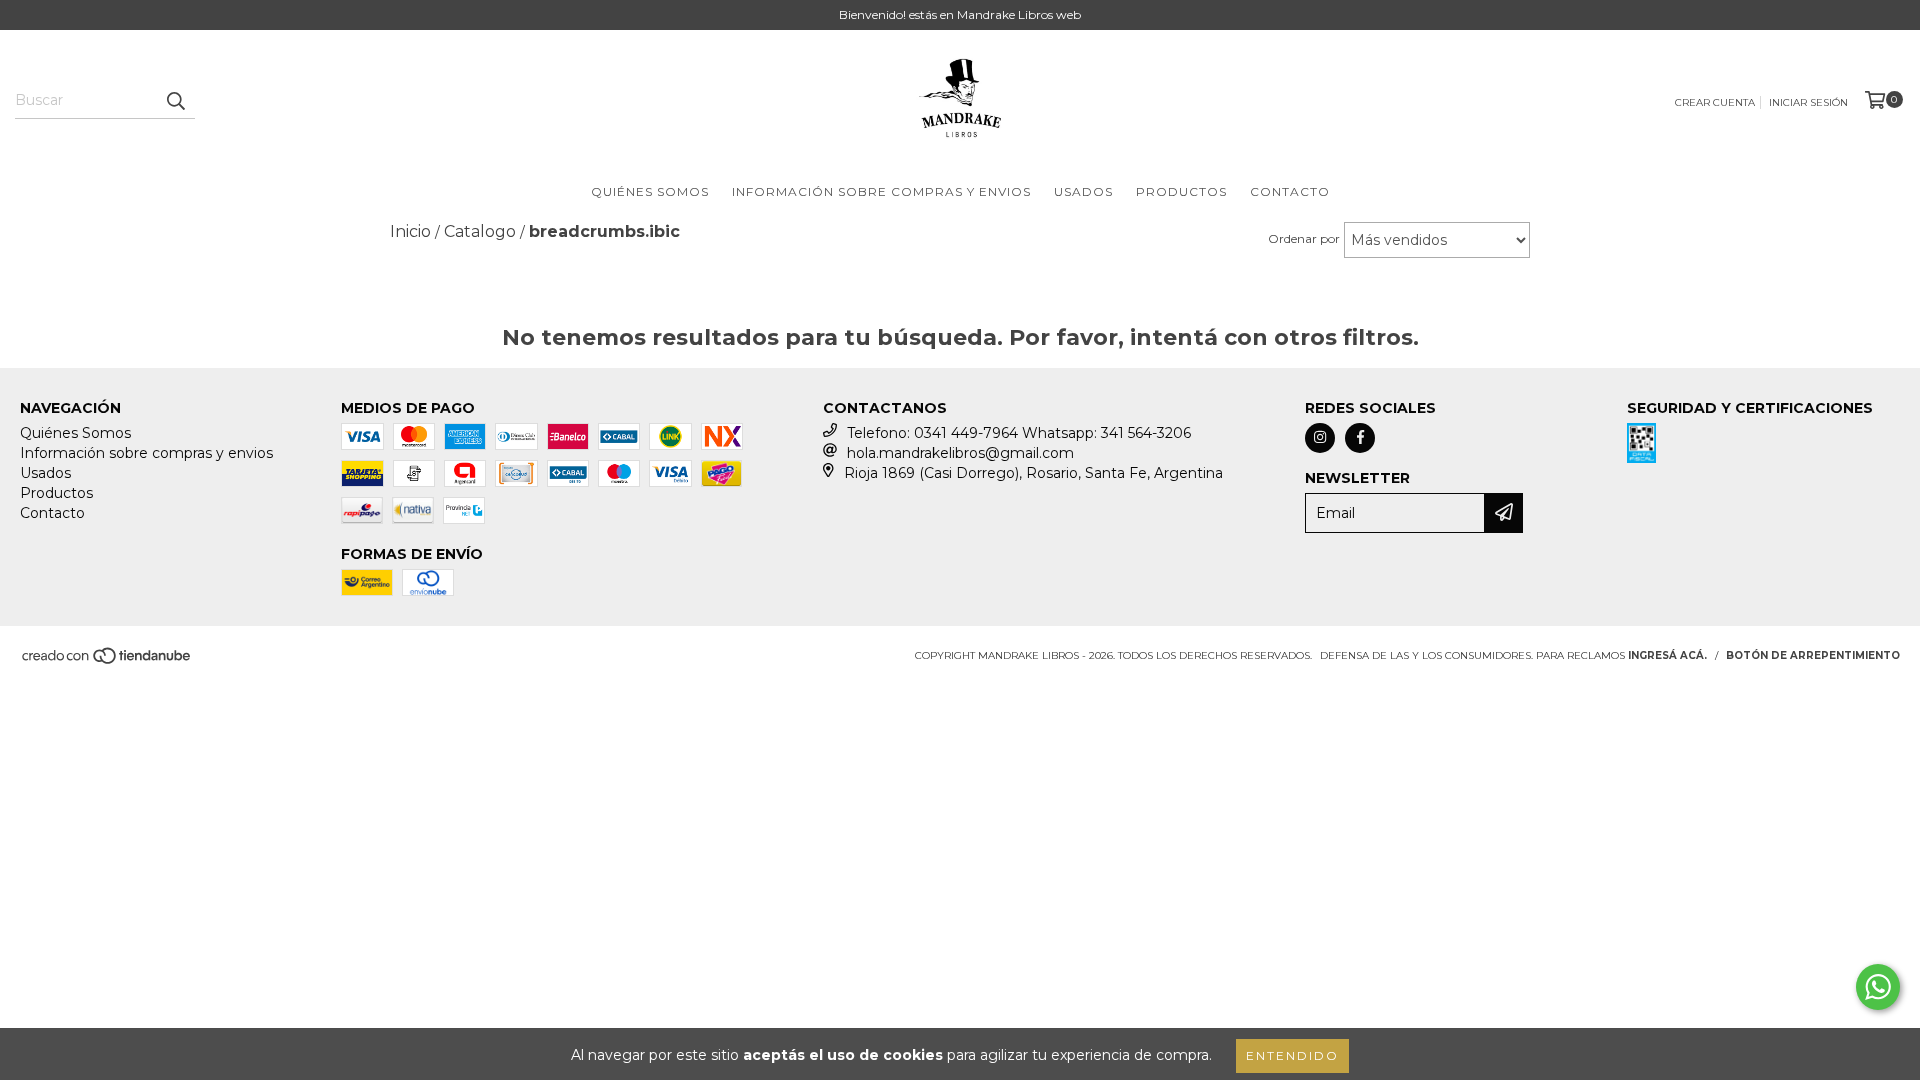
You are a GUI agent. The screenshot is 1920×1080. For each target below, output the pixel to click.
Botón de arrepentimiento (1813, 655)
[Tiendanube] (107, 661)
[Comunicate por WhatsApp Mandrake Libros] (1878, 987)
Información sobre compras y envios (881, 191)
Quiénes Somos (650, 191)
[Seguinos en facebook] (1360, 438)
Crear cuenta (1715, 102)
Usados (1083, 191)
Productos (1181, 191)
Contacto (1290, 191)
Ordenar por (1304, 238)
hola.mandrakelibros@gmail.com (960, 453)
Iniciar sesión (1808, 102)
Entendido (1292, 1055)
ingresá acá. (1667, 655)
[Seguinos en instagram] (1320, 438)
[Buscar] (175, 101)
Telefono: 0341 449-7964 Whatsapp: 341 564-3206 (1019, 433)
